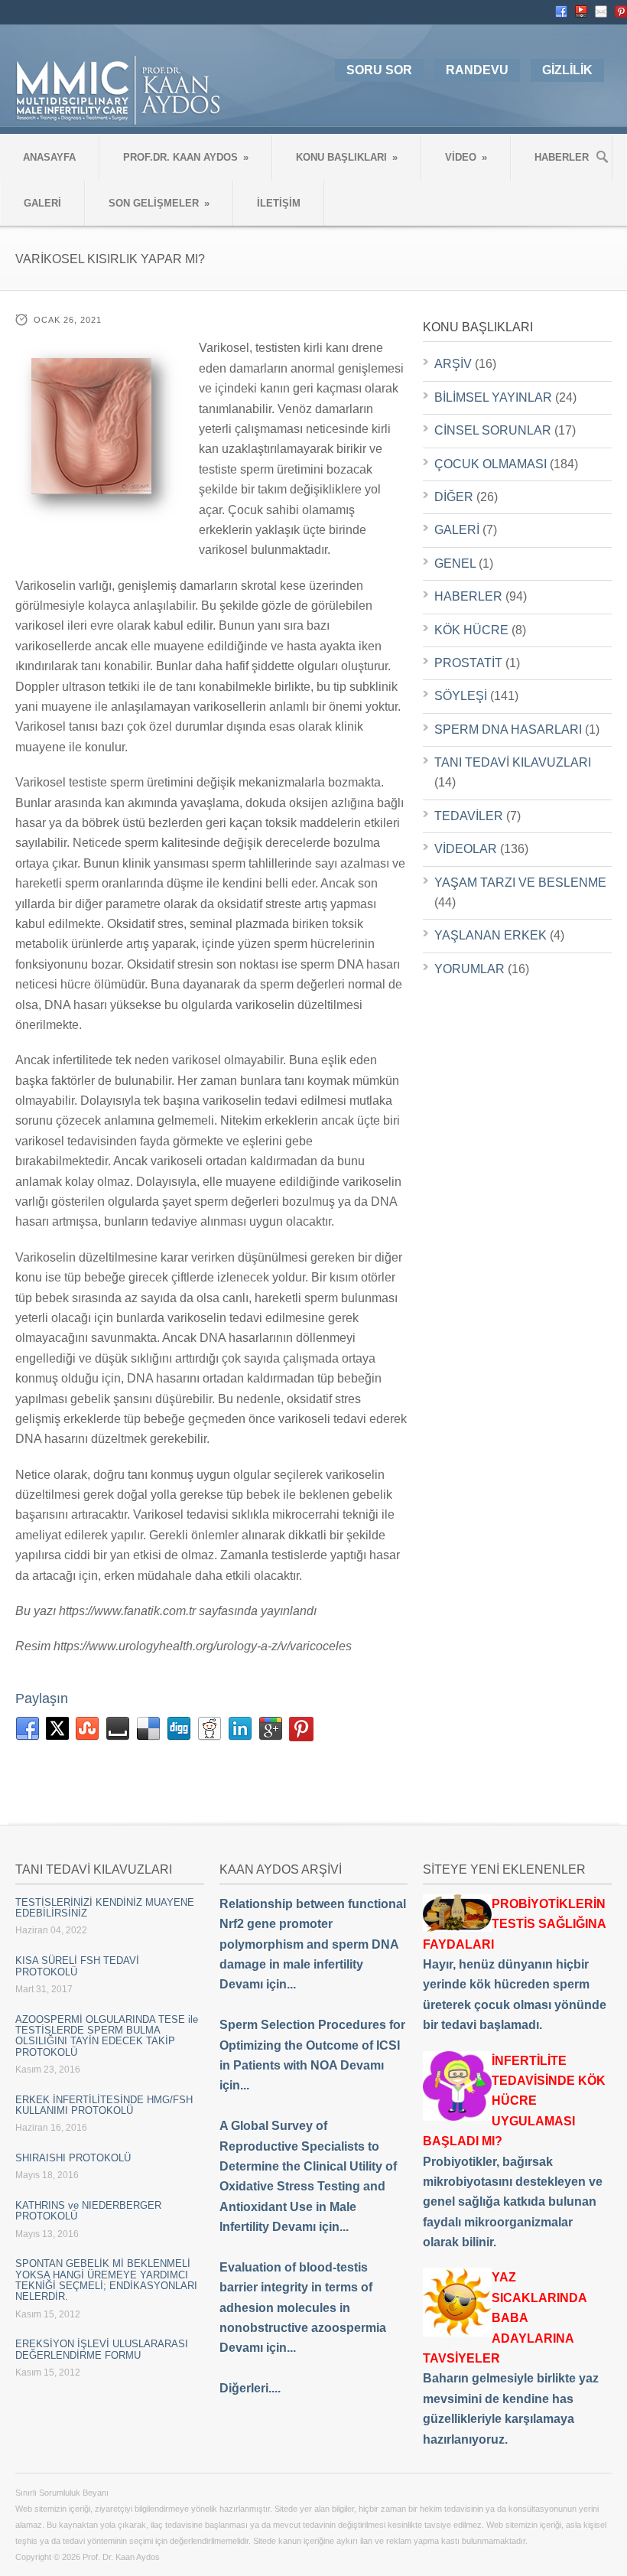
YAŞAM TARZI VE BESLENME (520, 883)
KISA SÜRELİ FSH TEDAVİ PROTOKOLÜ (77, 1966)
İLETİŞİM (279, 203)
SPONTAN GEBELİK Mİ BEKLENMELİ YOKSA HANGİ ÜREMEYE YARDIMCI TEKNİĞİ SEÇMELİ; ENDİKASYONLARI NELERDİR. (106, 2280)
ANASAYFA (49, 157)
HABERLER (562, 157)
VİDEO (466, 157)
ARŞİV (453, 364)
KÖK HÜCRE (471, 630)
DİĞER (454, 497)
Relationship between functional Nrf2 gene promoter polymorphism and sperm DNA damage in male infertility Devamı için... (313, 1944)
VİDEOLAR (466, 849)
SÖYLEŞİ (461, 696)
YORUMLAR (469, 969)
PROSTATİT (468, 663)
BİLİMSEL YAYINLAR (493, 397)
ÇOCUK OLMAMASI (491, 464)
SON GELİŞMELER (159, 203)
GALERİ (42, 203)
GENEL (455, 563)
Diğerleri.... (250, 2388)
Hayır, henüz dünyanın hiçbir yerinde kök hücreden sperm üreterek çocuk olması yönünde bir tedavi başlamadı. (515, 1964)
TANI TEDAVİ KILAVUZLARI (513, 762)
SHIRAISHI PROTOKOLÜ (73, 2158)
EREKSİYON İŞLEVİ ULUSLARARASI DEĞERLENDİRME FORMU (102, 2349)
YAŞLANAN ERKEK (491, 935)
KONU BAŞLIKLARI (347, 157)
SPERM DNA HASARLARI (508, 729)
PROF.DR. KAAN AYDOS (186, 157)
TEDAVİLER (469, 816)
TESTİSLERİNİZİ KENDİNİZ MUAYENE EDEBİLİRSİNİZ (105, 1908)
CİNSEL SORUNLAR (493, 430)
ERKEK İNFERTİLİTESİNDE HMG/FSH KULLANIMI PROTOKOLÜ (104, 2105)
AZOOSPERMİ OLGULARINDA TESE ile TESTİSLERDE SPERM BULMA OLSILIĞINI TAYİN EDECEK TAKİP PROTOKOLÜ (107, 2036)
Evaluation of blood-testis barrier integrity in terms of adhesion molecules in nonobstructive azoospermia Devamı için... (303, 2308)
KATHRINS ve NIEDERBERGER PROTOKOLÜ (88, 2211)
